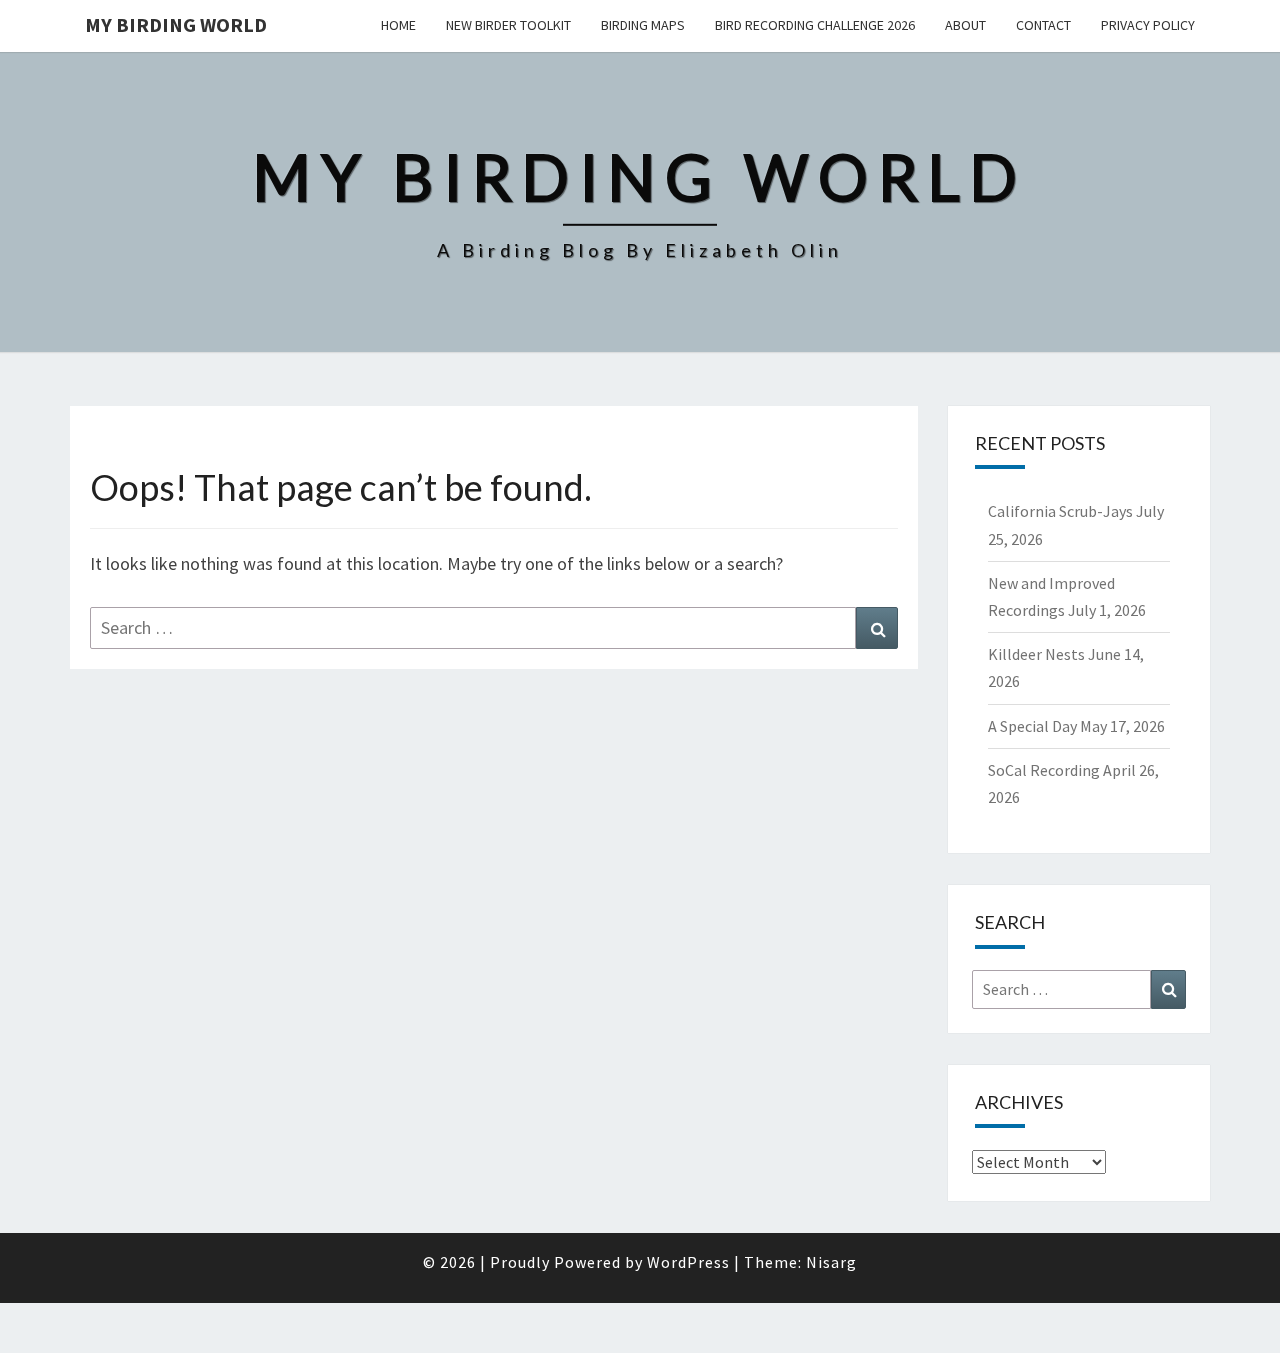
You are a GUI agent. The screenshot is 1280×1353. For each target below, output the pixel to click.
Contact (1043, 25)
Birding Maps (643, 25)
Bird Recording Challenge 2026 (815, 25)
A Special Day (1032, 726)
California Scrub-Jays (1060, 511)
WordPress (688, 1262)
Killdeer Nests (1036, 654)
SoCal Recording (1044, 770)
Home (398, 25)
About (965, 25)
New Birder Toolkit (508, 25)
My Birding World (176, 24)
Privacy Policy (1148, 25)
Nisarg (831, 1262)
